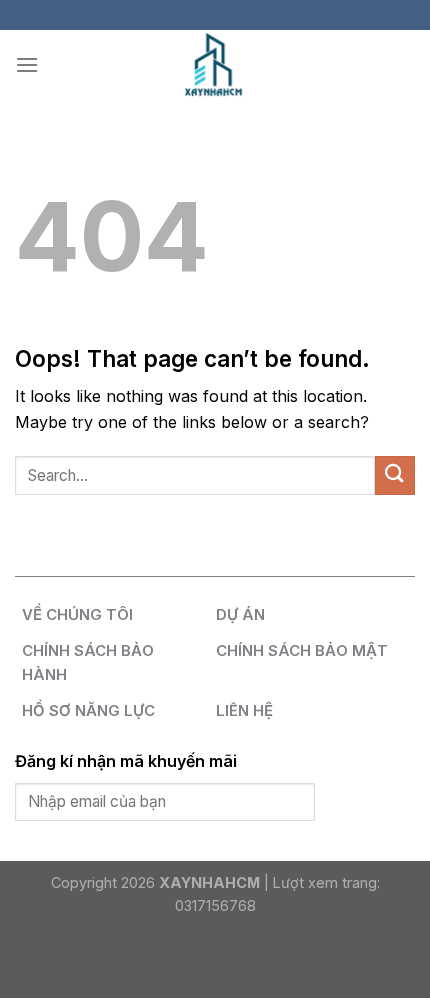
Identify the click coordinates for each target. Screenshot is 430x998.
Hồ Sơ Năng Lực (88, 710)
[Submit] (395, 475)
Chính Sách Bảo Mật (302, 650)
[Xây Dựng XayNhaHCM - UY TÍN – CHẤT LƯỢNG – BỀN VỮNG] (215, 65)
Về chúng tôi (77, 614)
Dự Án (240, 614)
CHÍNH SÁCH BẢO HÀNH (88, 662)
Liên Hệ (244, 710)
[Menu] (27, 64)
